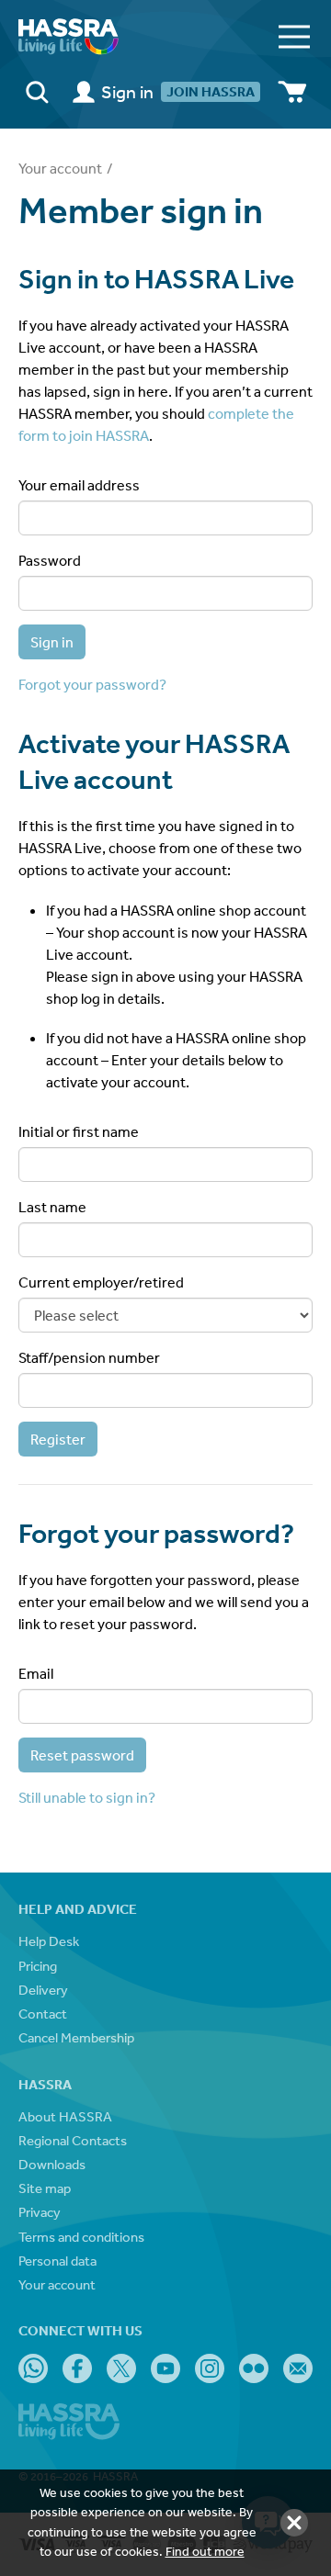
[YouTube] (165, 2368)
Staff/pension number (89, 1357)
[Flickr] (254, 2368)
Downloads (52, 2164)
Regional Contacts (73, 2140)
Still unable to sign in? (87, 1797)
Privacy (40, 2212)
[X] (121, 2368)
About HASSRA (65, 2116)
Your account (60, 168)
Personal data (57, 2261)
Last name (52, 1207)
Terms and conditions (81, 2237)
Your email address (79, 485)
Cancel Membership (76, 2037)
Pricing (38, 1966)
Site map (45, 2188)
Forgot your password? (92, 684)
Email (36, 1673)
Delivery (43, 1990)
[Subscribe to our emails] (298, 2368)
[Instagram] (210, 2368)
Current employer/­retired (101, 1282)
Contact (43, 2014)
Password (50, 560)
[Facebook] (77, 2368)
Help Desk (49, 1941)
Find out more (205, 2551)
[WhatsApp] (33, 2368)
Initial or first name (79, 1131)
